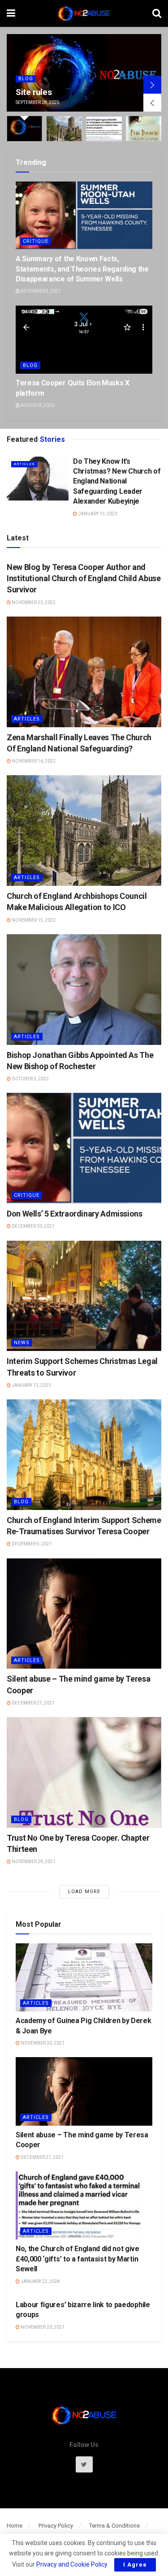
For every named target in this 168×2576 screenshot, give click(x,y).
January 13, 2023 (97, 514)
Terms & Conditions (114, 2526)
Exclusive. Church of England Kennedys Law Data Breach (73, 86)
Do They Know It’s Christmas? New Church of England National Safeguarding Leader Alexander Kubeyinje (117, 481)
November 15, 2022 (33, 920)
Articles (33, 67)
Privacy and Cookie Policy (72, 2564)
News (22, 1343)
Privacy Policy (56, 2526)
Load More (84, 1892)
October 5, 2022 (30, 1079)
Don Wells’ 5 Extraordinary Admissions (75, 1214)
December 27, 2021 (33, 1703)
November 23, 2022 (33, 602)
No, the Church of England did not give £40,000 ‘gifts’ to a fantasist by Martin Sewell (78, 2259)
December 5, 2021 (40, 291)
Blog (30, 365)
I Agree (135, 2565)
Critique (36, 241)
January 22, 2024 (40, 2281)
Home (15, 2526)
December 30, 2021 (33, 1226)
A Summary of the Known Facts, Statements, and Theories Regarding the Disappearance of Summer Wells (82, 269)
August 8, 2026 (37, 405)
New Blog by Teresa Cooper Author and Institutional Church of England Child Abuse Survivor (84, 578)
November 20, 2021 (42, 2327)
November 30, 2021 (42, 2043)
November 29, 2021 (33, 1862)
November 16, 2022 (33, 761)
